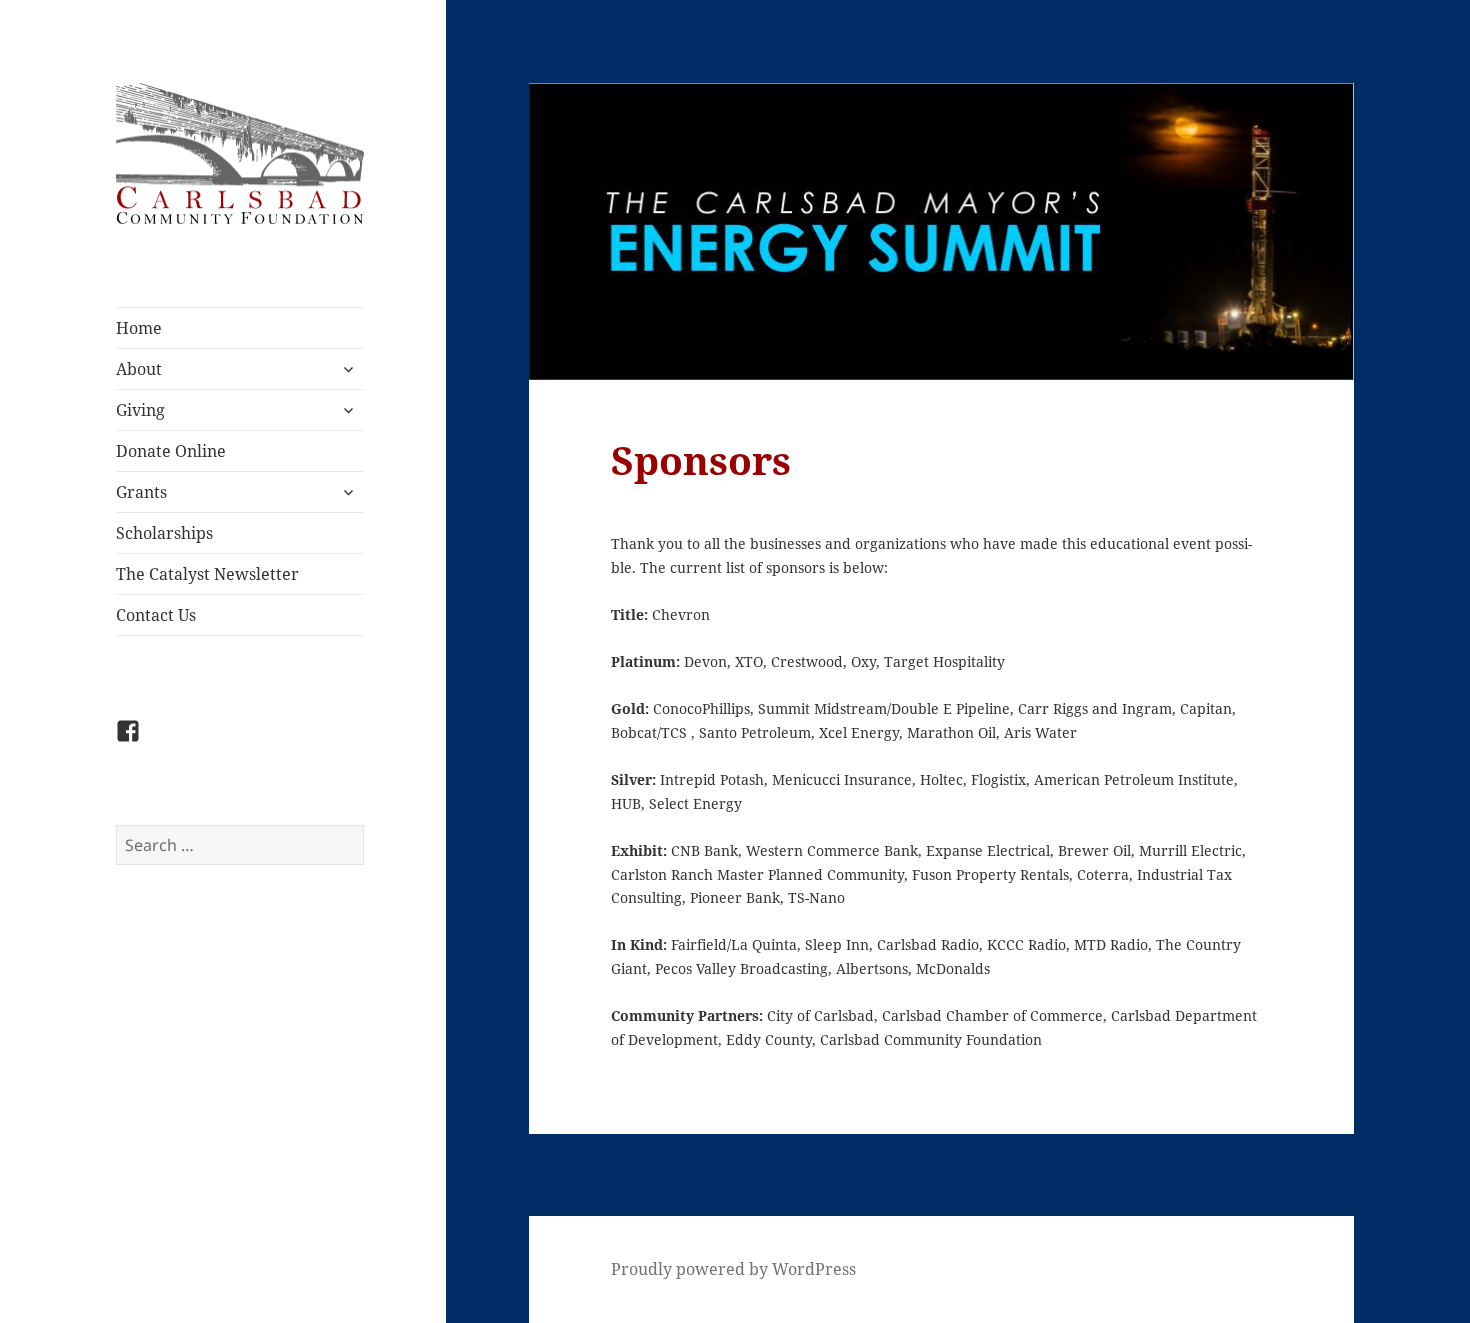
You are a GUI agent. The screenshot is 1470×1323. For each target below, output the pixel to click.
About (139, 369)
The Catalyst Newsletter (207, 574)
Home (139, 328)
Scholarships (164, 533)
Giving (140, 410)
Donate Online (171, 451)
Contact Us (156, 615)
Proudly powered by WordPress (733, 1269)
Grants (141, 492)
